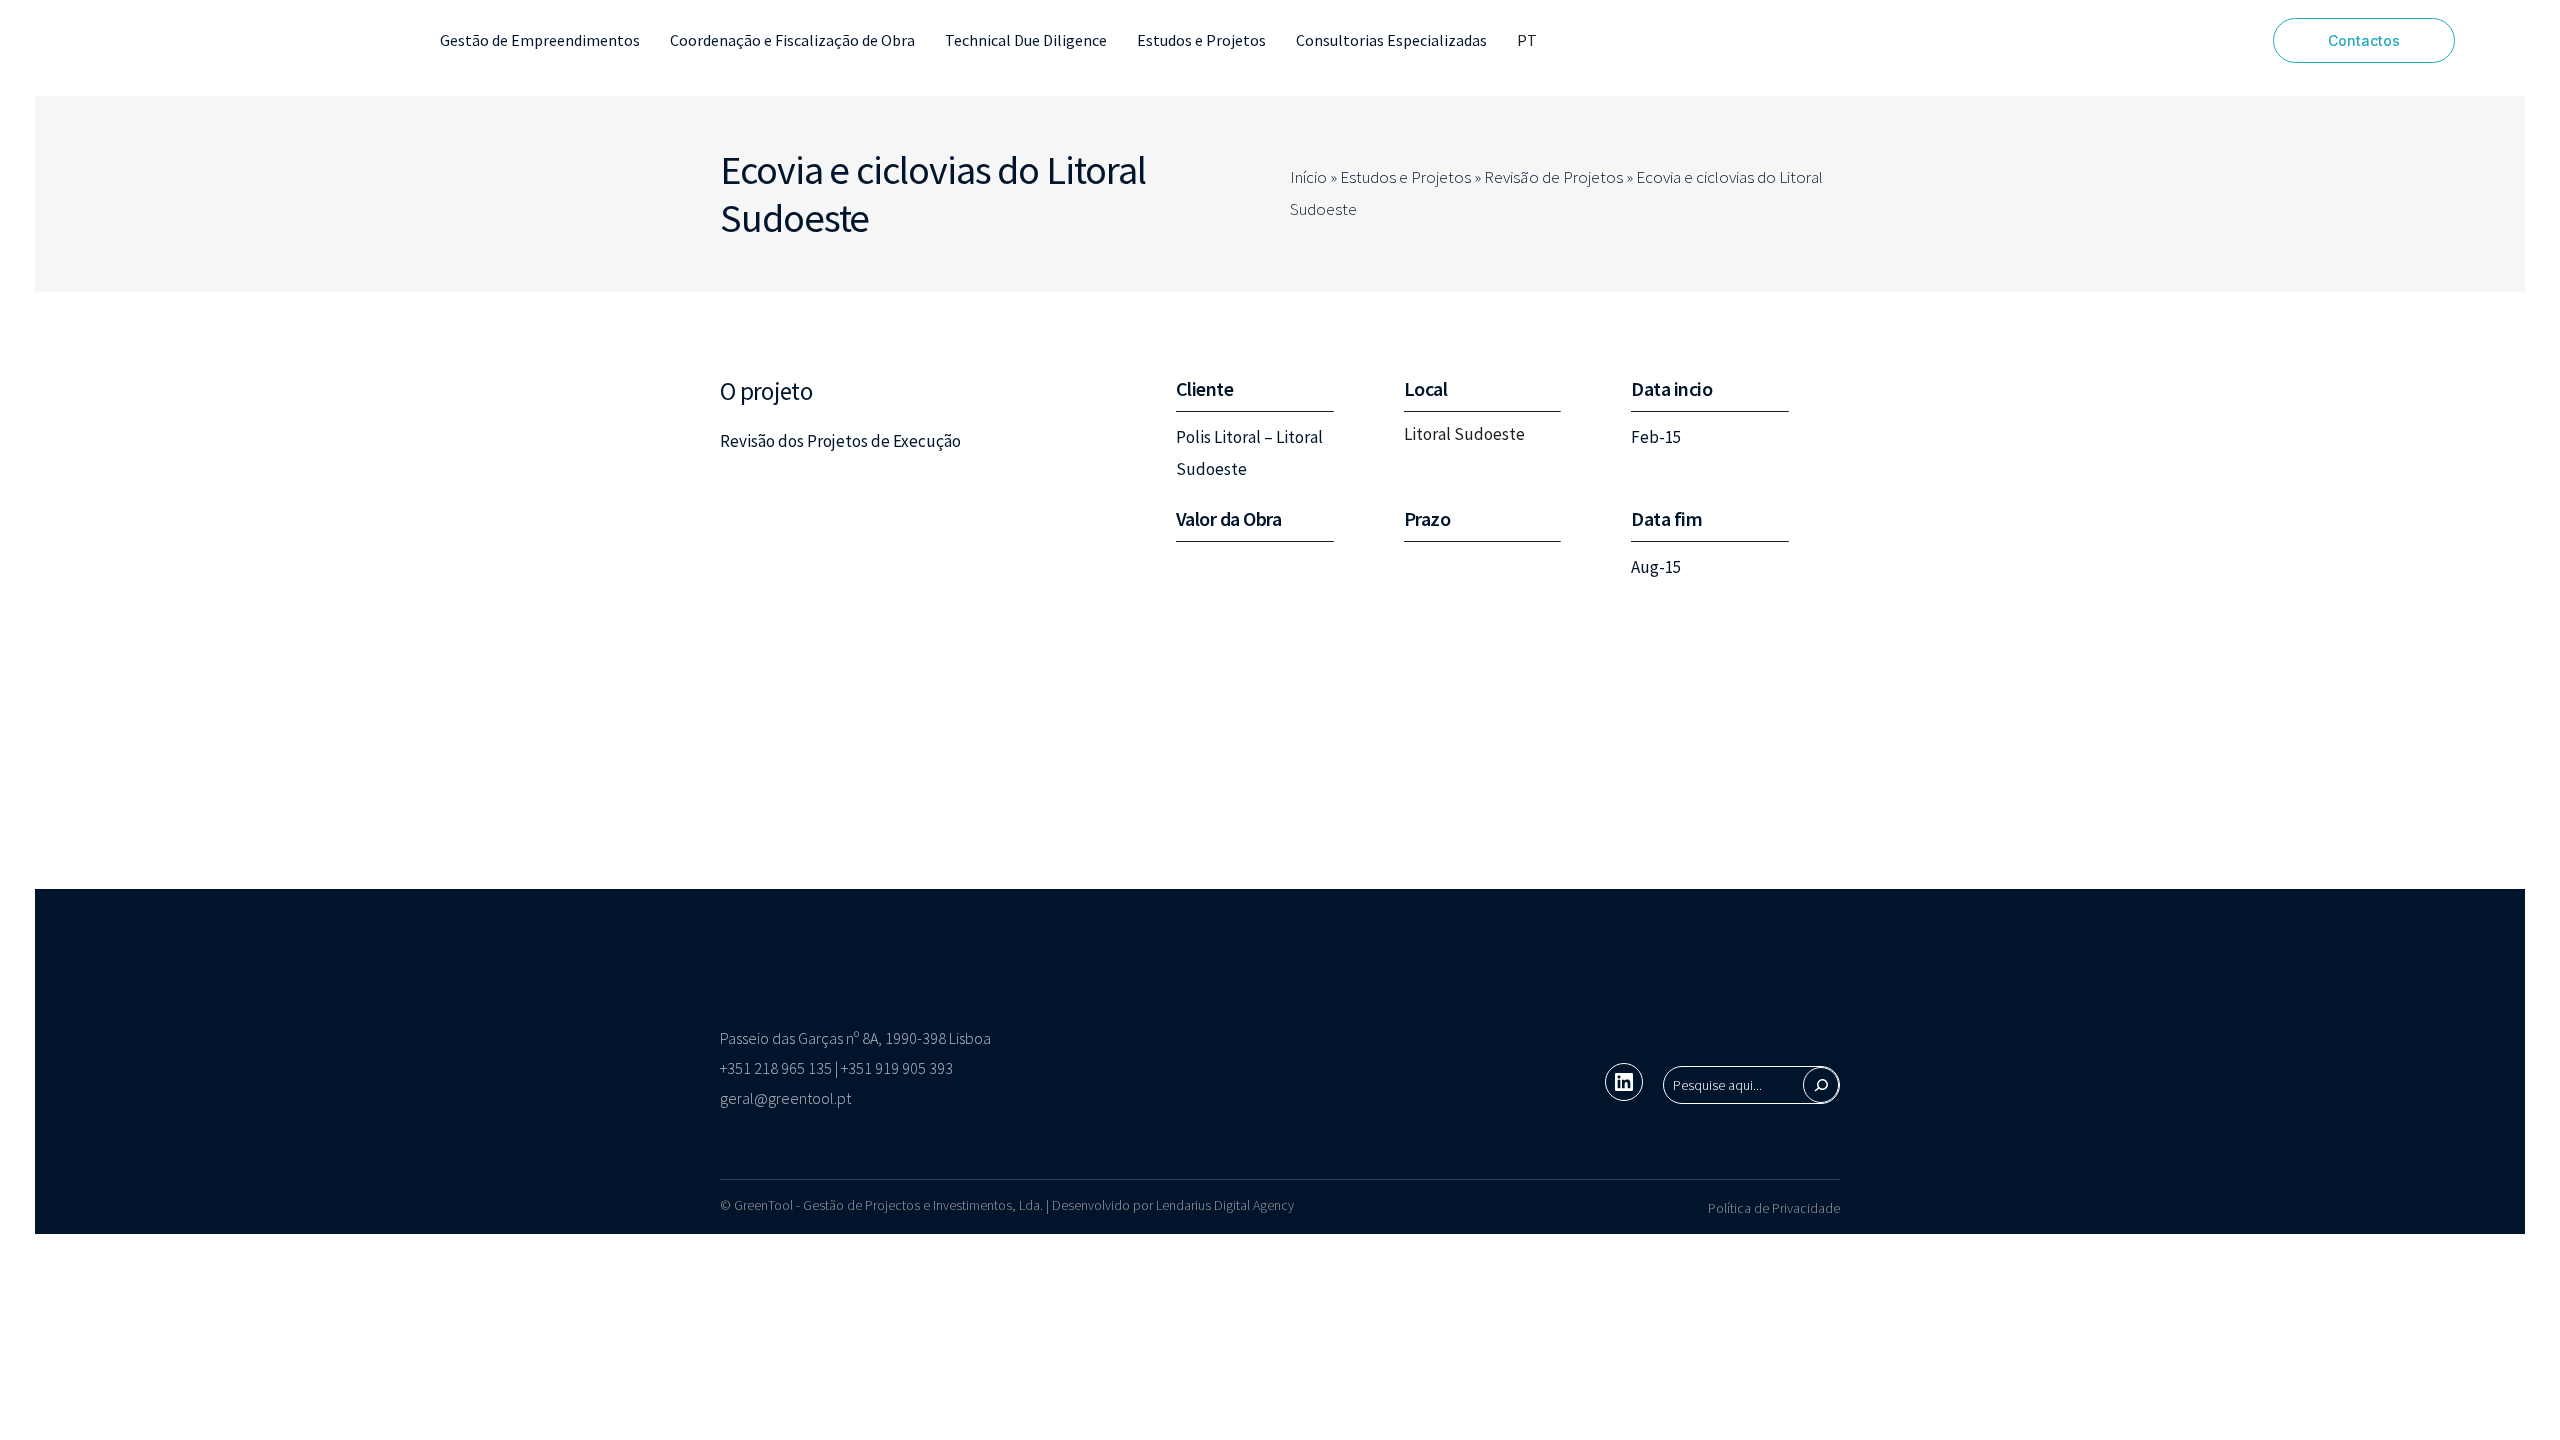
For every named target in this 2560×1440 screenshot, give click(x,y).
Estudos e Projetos (1405, 177)
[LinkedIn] (1624, 1082)
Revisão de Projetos (1553, 177)
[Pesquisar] (1821, 1085)
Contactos (2364, 40)
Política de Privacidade (1774, 1208)
